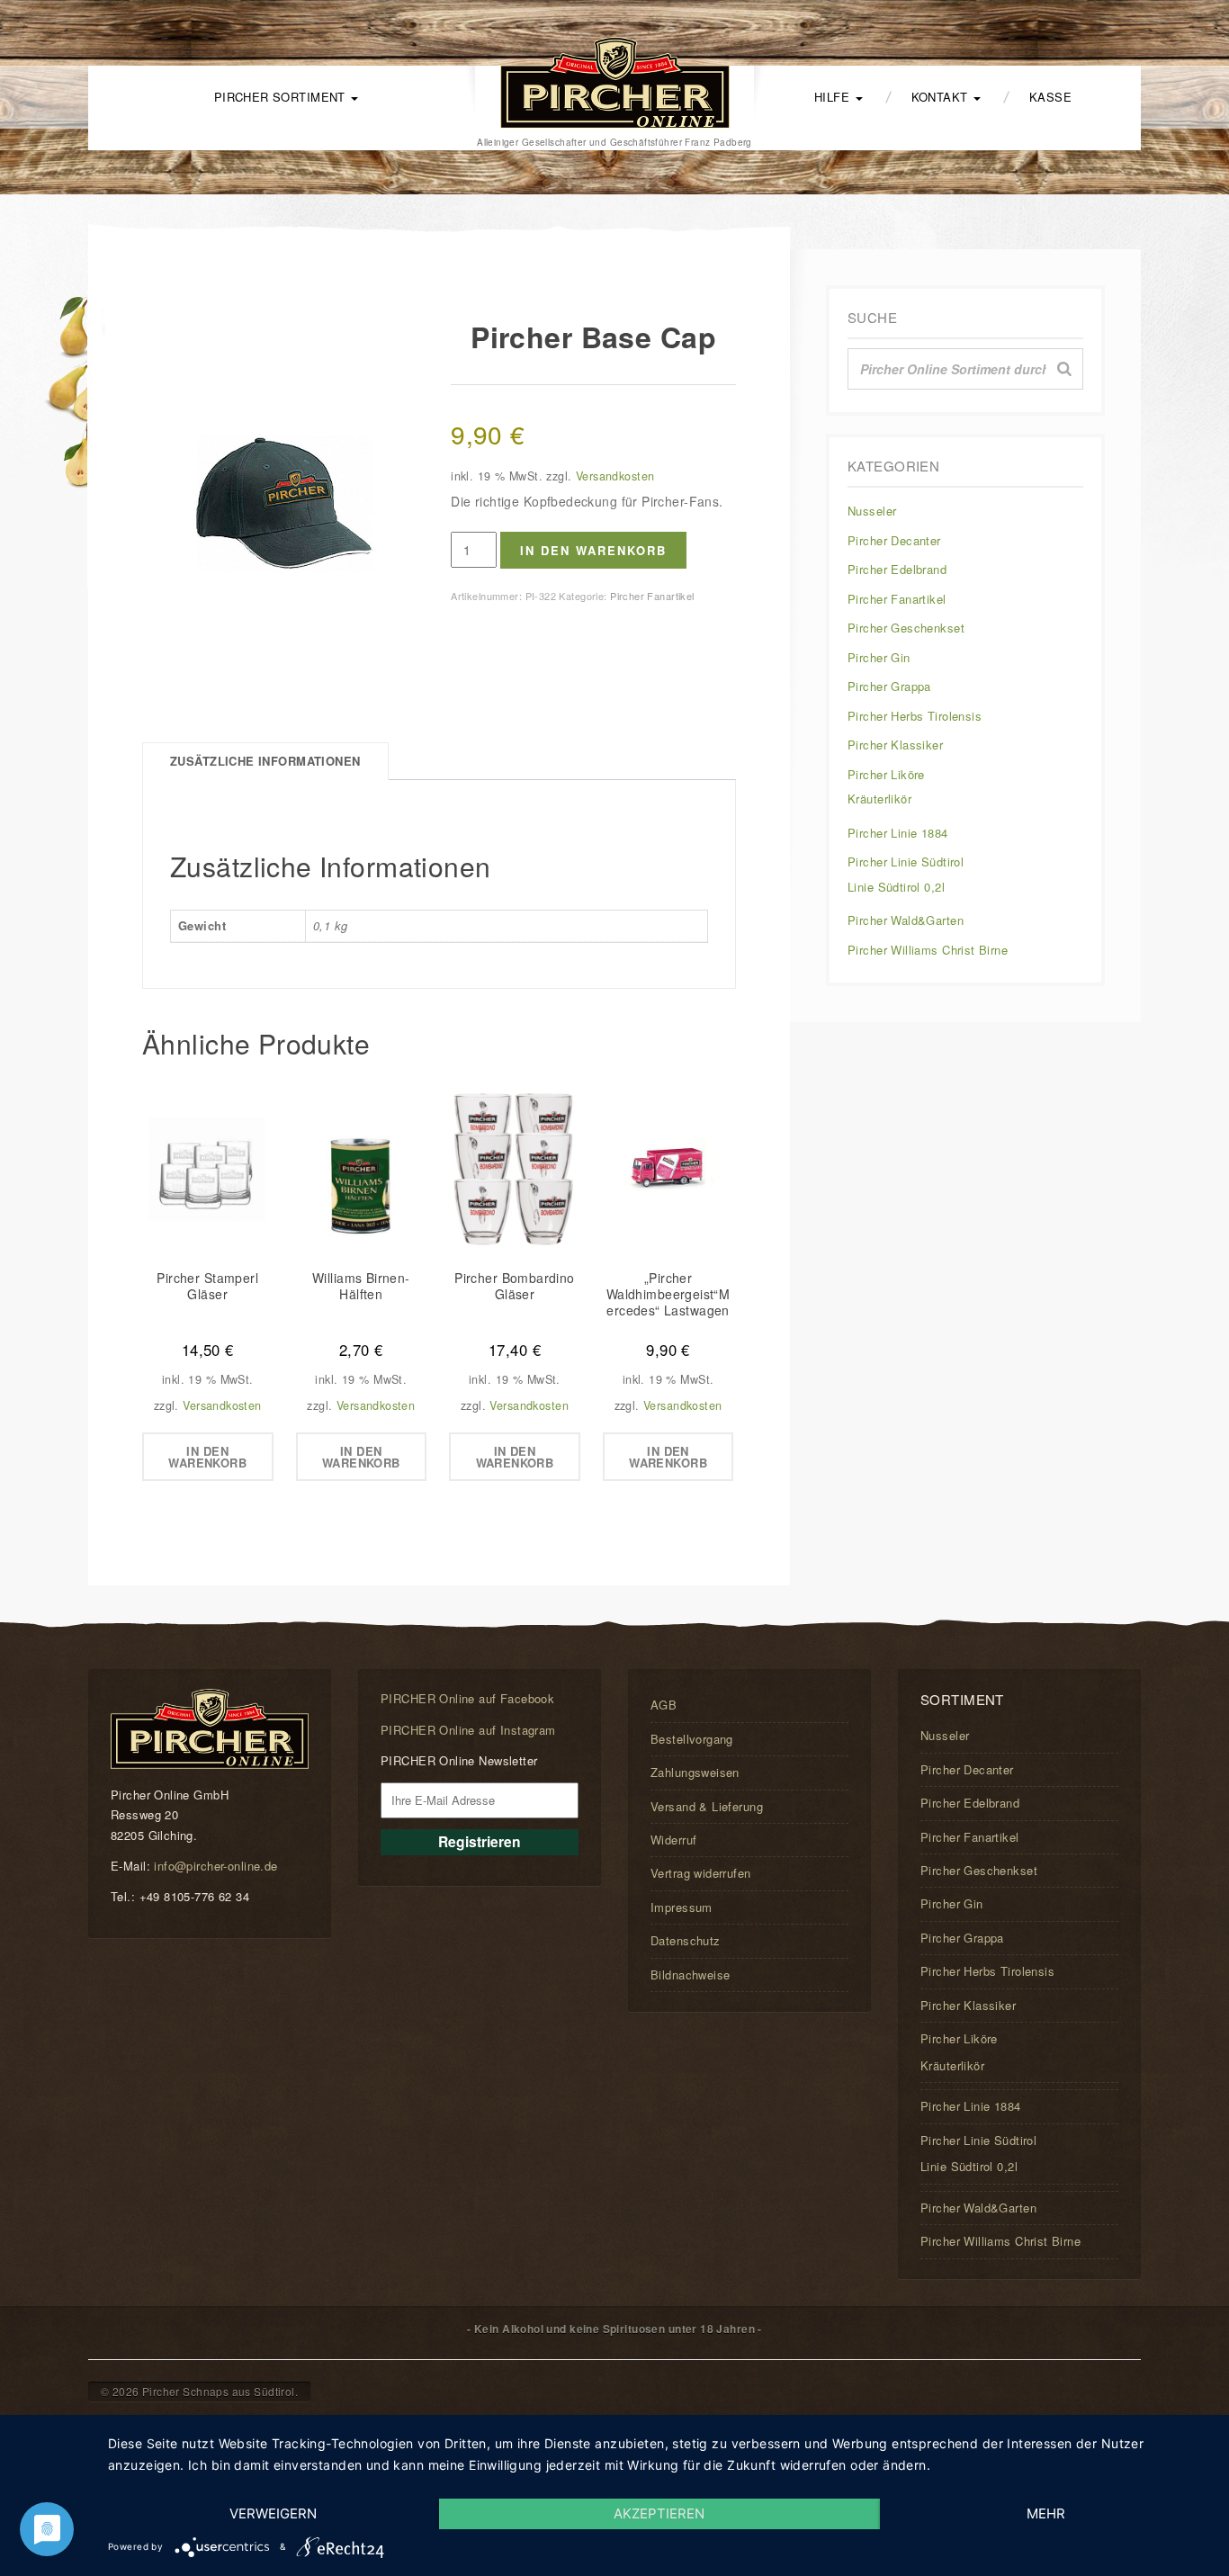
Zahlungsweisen (695, 1772)
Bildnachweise (690, 1975)
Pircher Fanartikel (652, 596)
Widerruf (673, 1840)
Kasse (1050, 97)
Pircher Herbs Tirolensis (915, 716)
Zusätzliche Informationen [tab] (265, 761)
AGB (664, 1705)
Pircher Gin (879, 657)
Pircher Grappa (889, 686)
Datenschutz (686, 1940)
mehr (1046, 2513)
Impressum (682, 1907)
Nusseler (872, 511)
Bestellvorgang (692, 1739)
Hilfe (834, 97)
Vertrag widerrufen (701, 1873)
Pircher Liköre (886, 774)
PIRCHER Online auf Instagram (468, 1730)
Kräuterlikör (879, 799)
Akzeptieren (659, 2513)
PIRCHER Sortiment (282, 97)
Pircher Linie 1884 (898, 833)
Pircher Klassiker (895, 745)
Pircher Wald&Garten (906, 920)
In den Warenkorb (593, 550)
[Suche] (1064, 369)
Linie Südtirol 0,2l (896, 887)
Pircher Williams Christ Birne (928, 950)
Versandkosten (615, 476)
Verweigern (273, 2513)
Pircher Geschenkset (906, 628)
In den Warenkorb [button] (207, 1457)
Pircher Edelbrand (897, 569)
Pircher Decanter (894, 540)
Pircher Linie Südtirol (906, 862)
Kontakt (942, 97)
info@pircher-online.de (215, 1866)
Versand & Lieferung (707, 1806)
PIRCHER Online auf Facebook (467, 1698)
